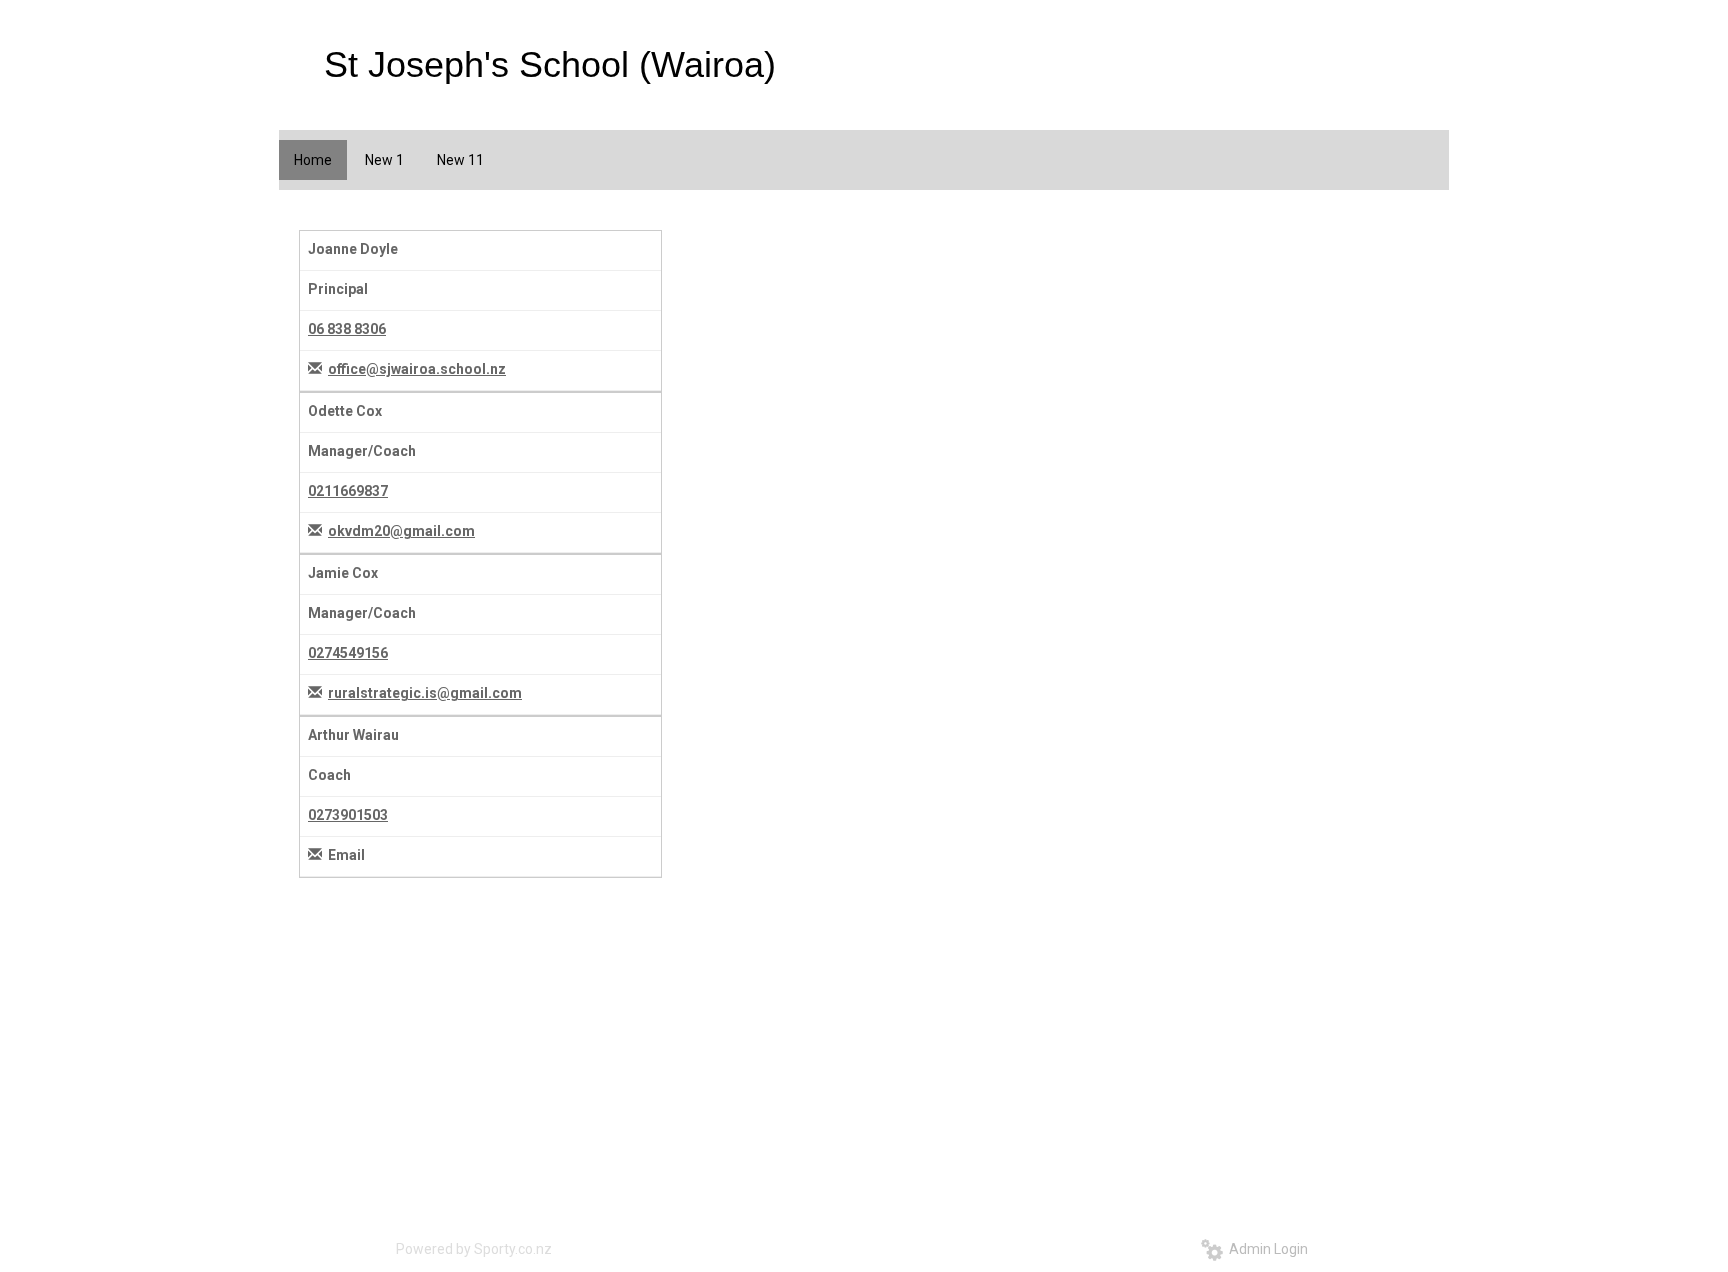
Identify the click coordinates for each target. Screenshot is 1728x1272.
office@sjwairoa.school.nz (417, 369)
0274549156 (348, 653)
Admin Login (1265, 1249)
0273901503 (348, 815)
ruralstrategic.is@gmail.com (425, 693)
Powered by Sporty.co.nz (474, 1249)
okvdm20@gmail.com (401, 531)
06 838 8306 (347, 329)
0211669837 (348, 491)
